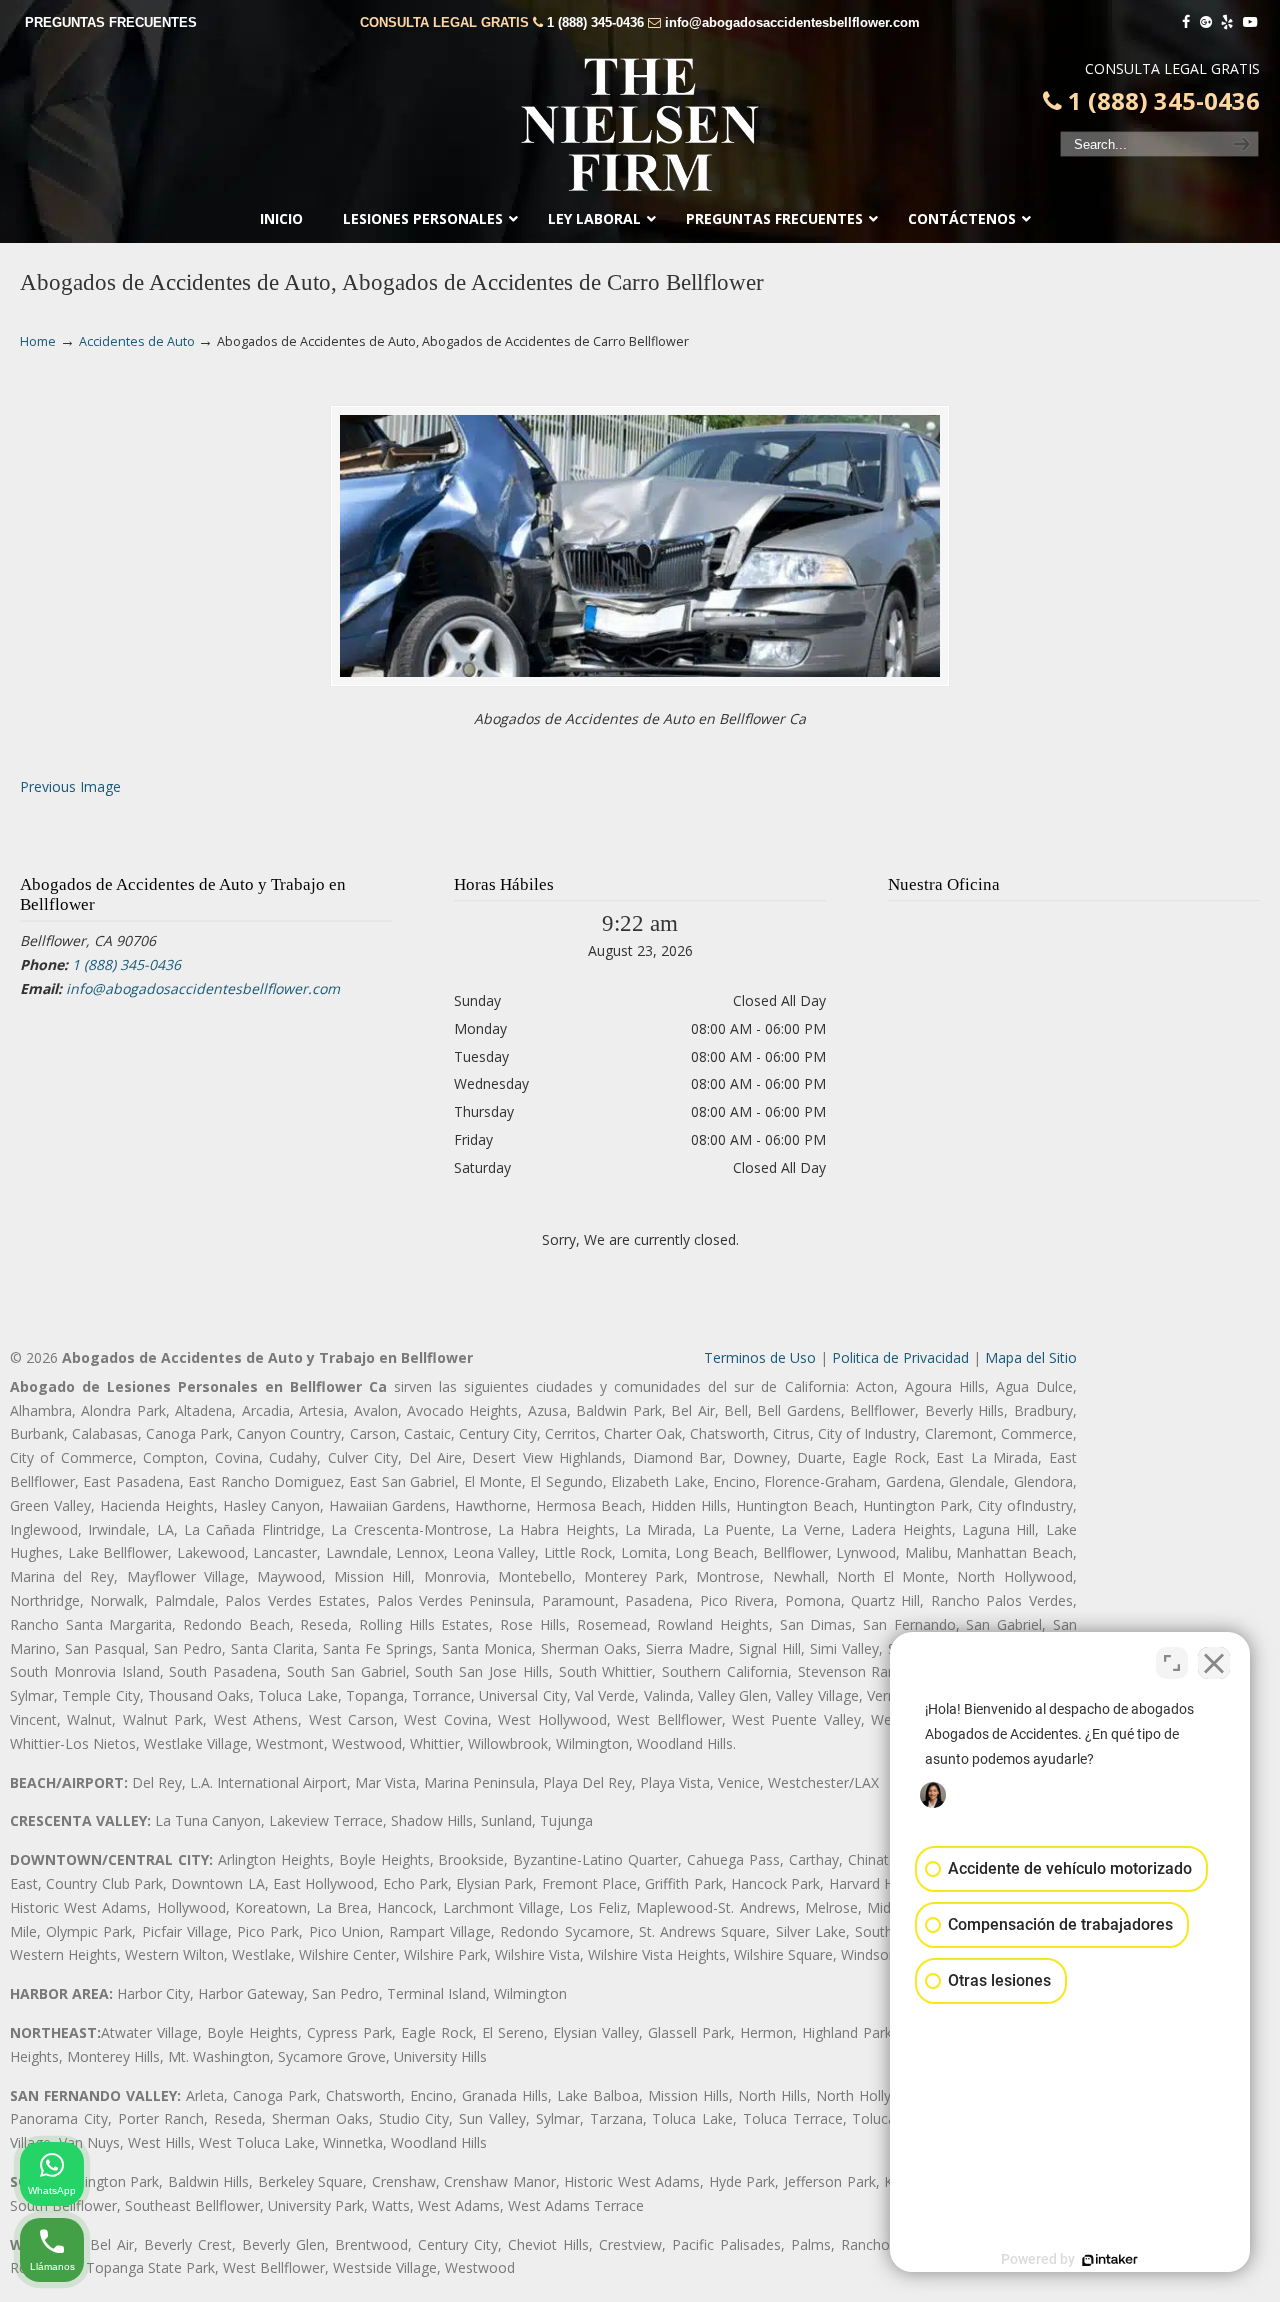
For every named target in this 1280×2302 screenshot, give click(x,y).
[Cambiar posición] (1172, 1663)
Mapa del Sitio (1031, 1357)
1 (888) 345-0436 (595, 22)
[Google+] (1206, 22)
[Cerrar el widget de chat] (1214, 1663)
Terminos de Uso (760, 1357)
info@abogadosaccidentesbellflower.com (792, 22)
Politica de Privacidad (900, 1357)
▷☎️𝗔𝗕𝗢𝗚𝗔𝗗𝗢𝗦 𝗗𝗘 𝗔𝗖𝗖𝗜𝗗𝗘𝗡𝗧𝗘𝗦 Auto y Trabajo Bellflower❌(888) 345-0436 (640, 125)
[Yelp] (1228, 22)
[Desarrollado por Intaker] (1110, 2260)
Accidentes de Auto (137, 341)
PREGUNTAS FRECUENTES (111, 22)
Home (38, 341)
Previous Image (70, 786)
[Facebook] (1186, 22)
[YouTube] (1250, 22)
